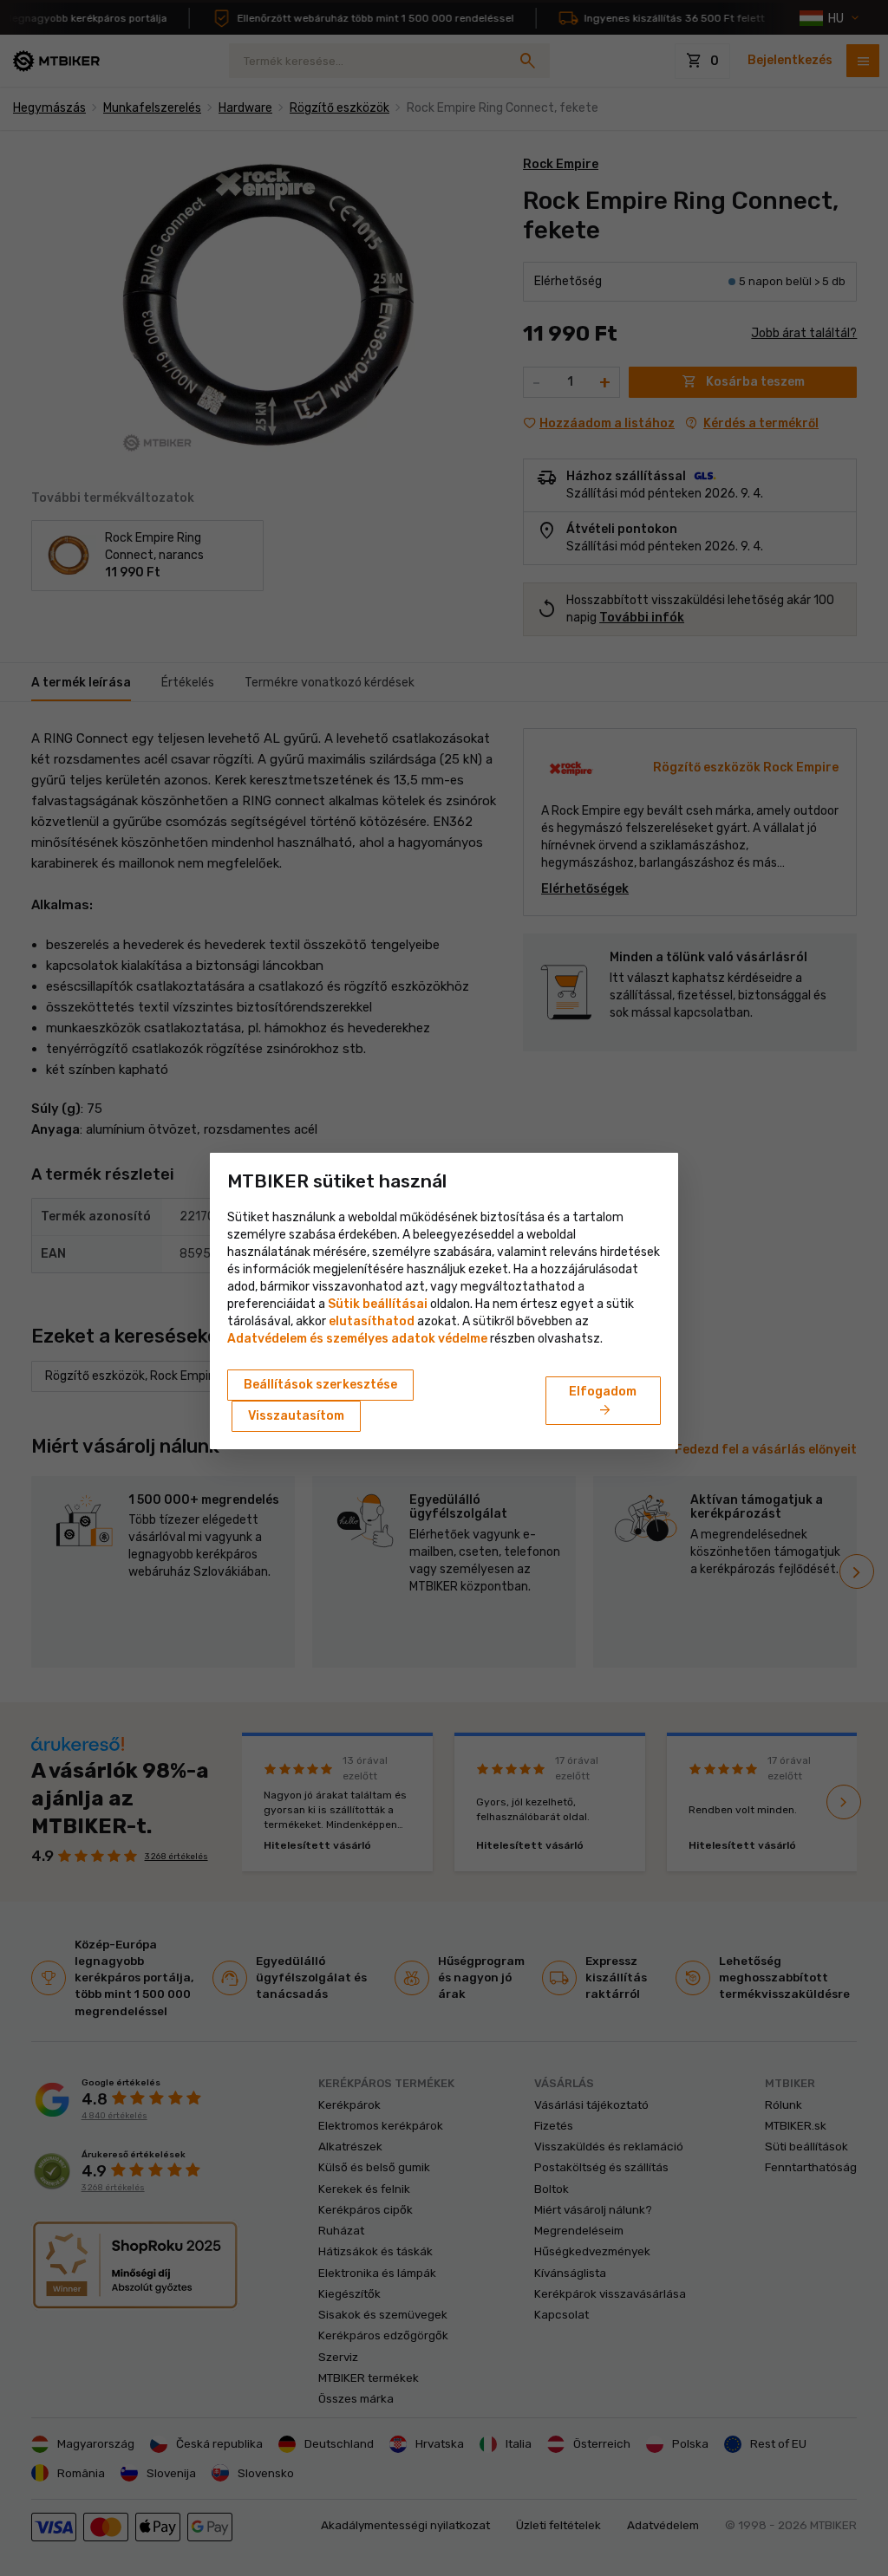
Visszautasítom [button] (296, 1416)
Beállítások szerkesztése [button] (320, 1385)
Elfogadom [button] (603, 1402)
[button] (372, 1321)
